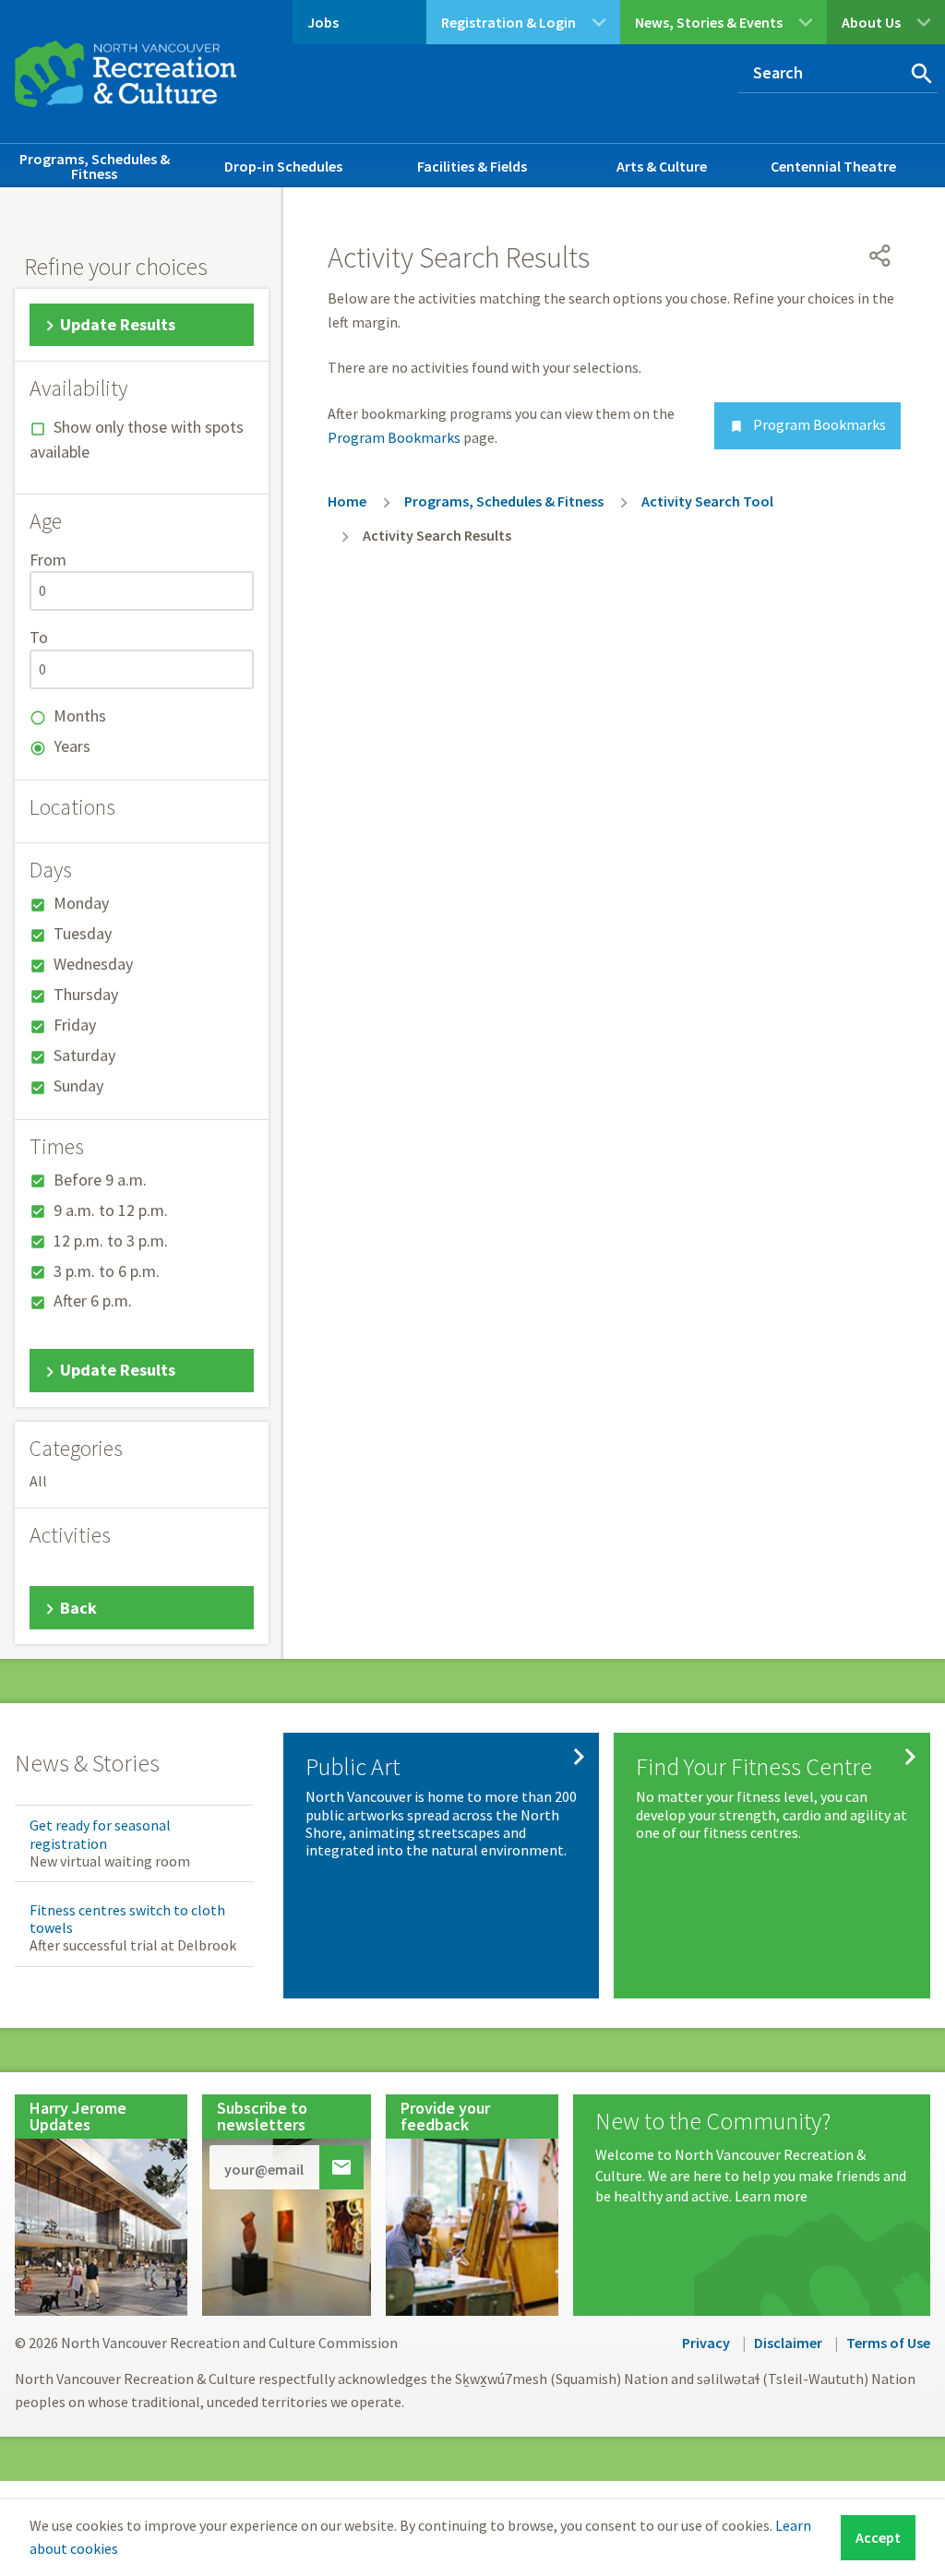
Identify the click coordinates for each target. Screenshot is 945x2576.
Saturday (84, 1055)
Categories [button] (76, 1449)
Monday (81, 903)
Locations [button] (72, 807)
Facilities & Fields (472, 166)
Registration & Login (508, 22)
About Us (871, 22)
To (39, 637)
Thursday (86, 994)
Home (347, 501)
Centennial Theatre (833, 166)
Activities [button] (70, 1535)
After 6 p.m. (93, 1300)
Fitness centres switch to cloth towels (127, 1919)
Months (80, 716)
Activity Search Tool (707, 501)
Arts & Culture (662, 166)
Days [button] (51, 870)
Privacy (706, 2343)
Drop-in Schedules (283, 166)
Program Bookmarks (807, 424)
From (48, 560)
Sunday (78, 1085)
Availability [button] (78, 388)
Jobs (323, 22)
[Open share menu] (880, 256)
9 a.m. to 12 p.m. (111, 1210)
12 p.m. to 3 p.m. (111, 1240)
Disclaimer (788, 2343)
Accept (878, 2537)
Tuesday (83, 933)
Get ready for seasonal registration (100, 1834)
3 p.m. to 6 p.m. (107, 1271)
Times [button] (57, 1147)
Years (72, 746)
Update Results (118, 324)
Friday (75, 1025)
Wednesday (93, 964)
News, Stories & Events (709, 22)
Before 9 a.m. (100, 1180)
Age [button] (46, 521)
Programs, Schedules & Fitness (95, 166)
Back (78, 1608)
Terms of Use (888, 2343)
